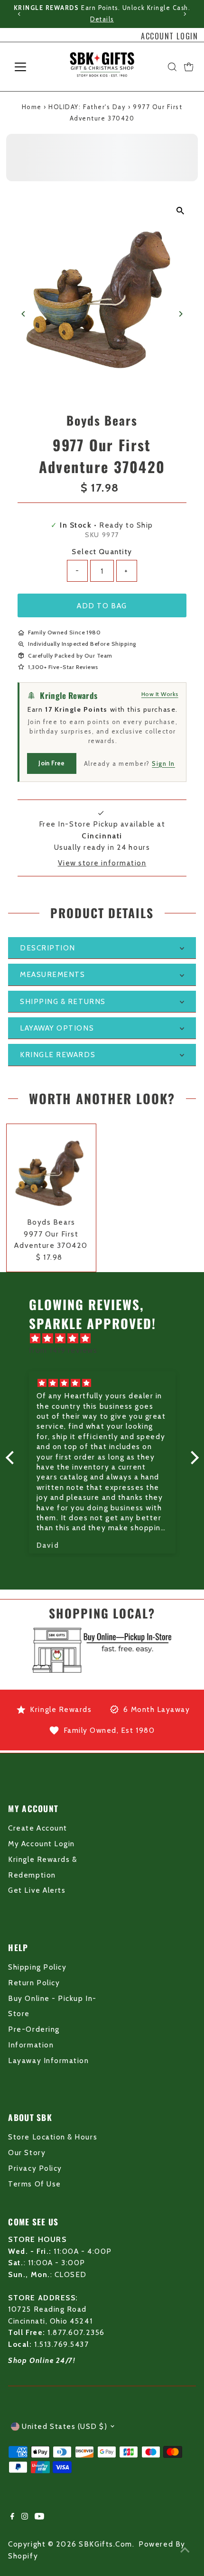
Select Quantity (102, 552)
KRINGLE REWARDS (58, 1055)
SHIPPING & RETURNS (63, 1001)
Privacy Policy (35, 2168)
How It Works (160, 694)
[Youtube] (39, 2517)
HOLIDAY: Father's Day (87, 107)
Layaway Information (48, 2060)
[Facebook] (12, 2517)
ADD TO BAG (102, 606)
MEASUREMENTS (52, 974)
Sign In (163, 763)
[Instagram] (25, 2517)
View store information (102, 863)
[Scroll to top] (185, 2550)
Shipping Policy (37, 1967)
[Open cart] (189, 67)
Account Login (169, 36)
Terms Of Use (34, 2184)
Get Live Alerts (37, 1890)
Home (32, 107)
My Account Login (41, 1844)
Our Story (27, 2153)
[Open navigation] (31, 67)
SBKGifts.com (105, 2544)
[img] (107, 1339)
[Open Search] (172, 67)
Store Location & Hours (53, 2137)
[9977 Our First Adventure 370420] (51, 1169)
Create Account (37, 1828)
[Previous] (20, 14)
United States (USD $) (65, 2426)
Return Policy (34, 1983)
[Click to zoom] (181, 211)
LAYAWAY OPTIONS (57, 1028)
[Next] (184, 14)
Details (102, 19)
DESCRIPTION (48, 948)
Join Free (51, 763)
